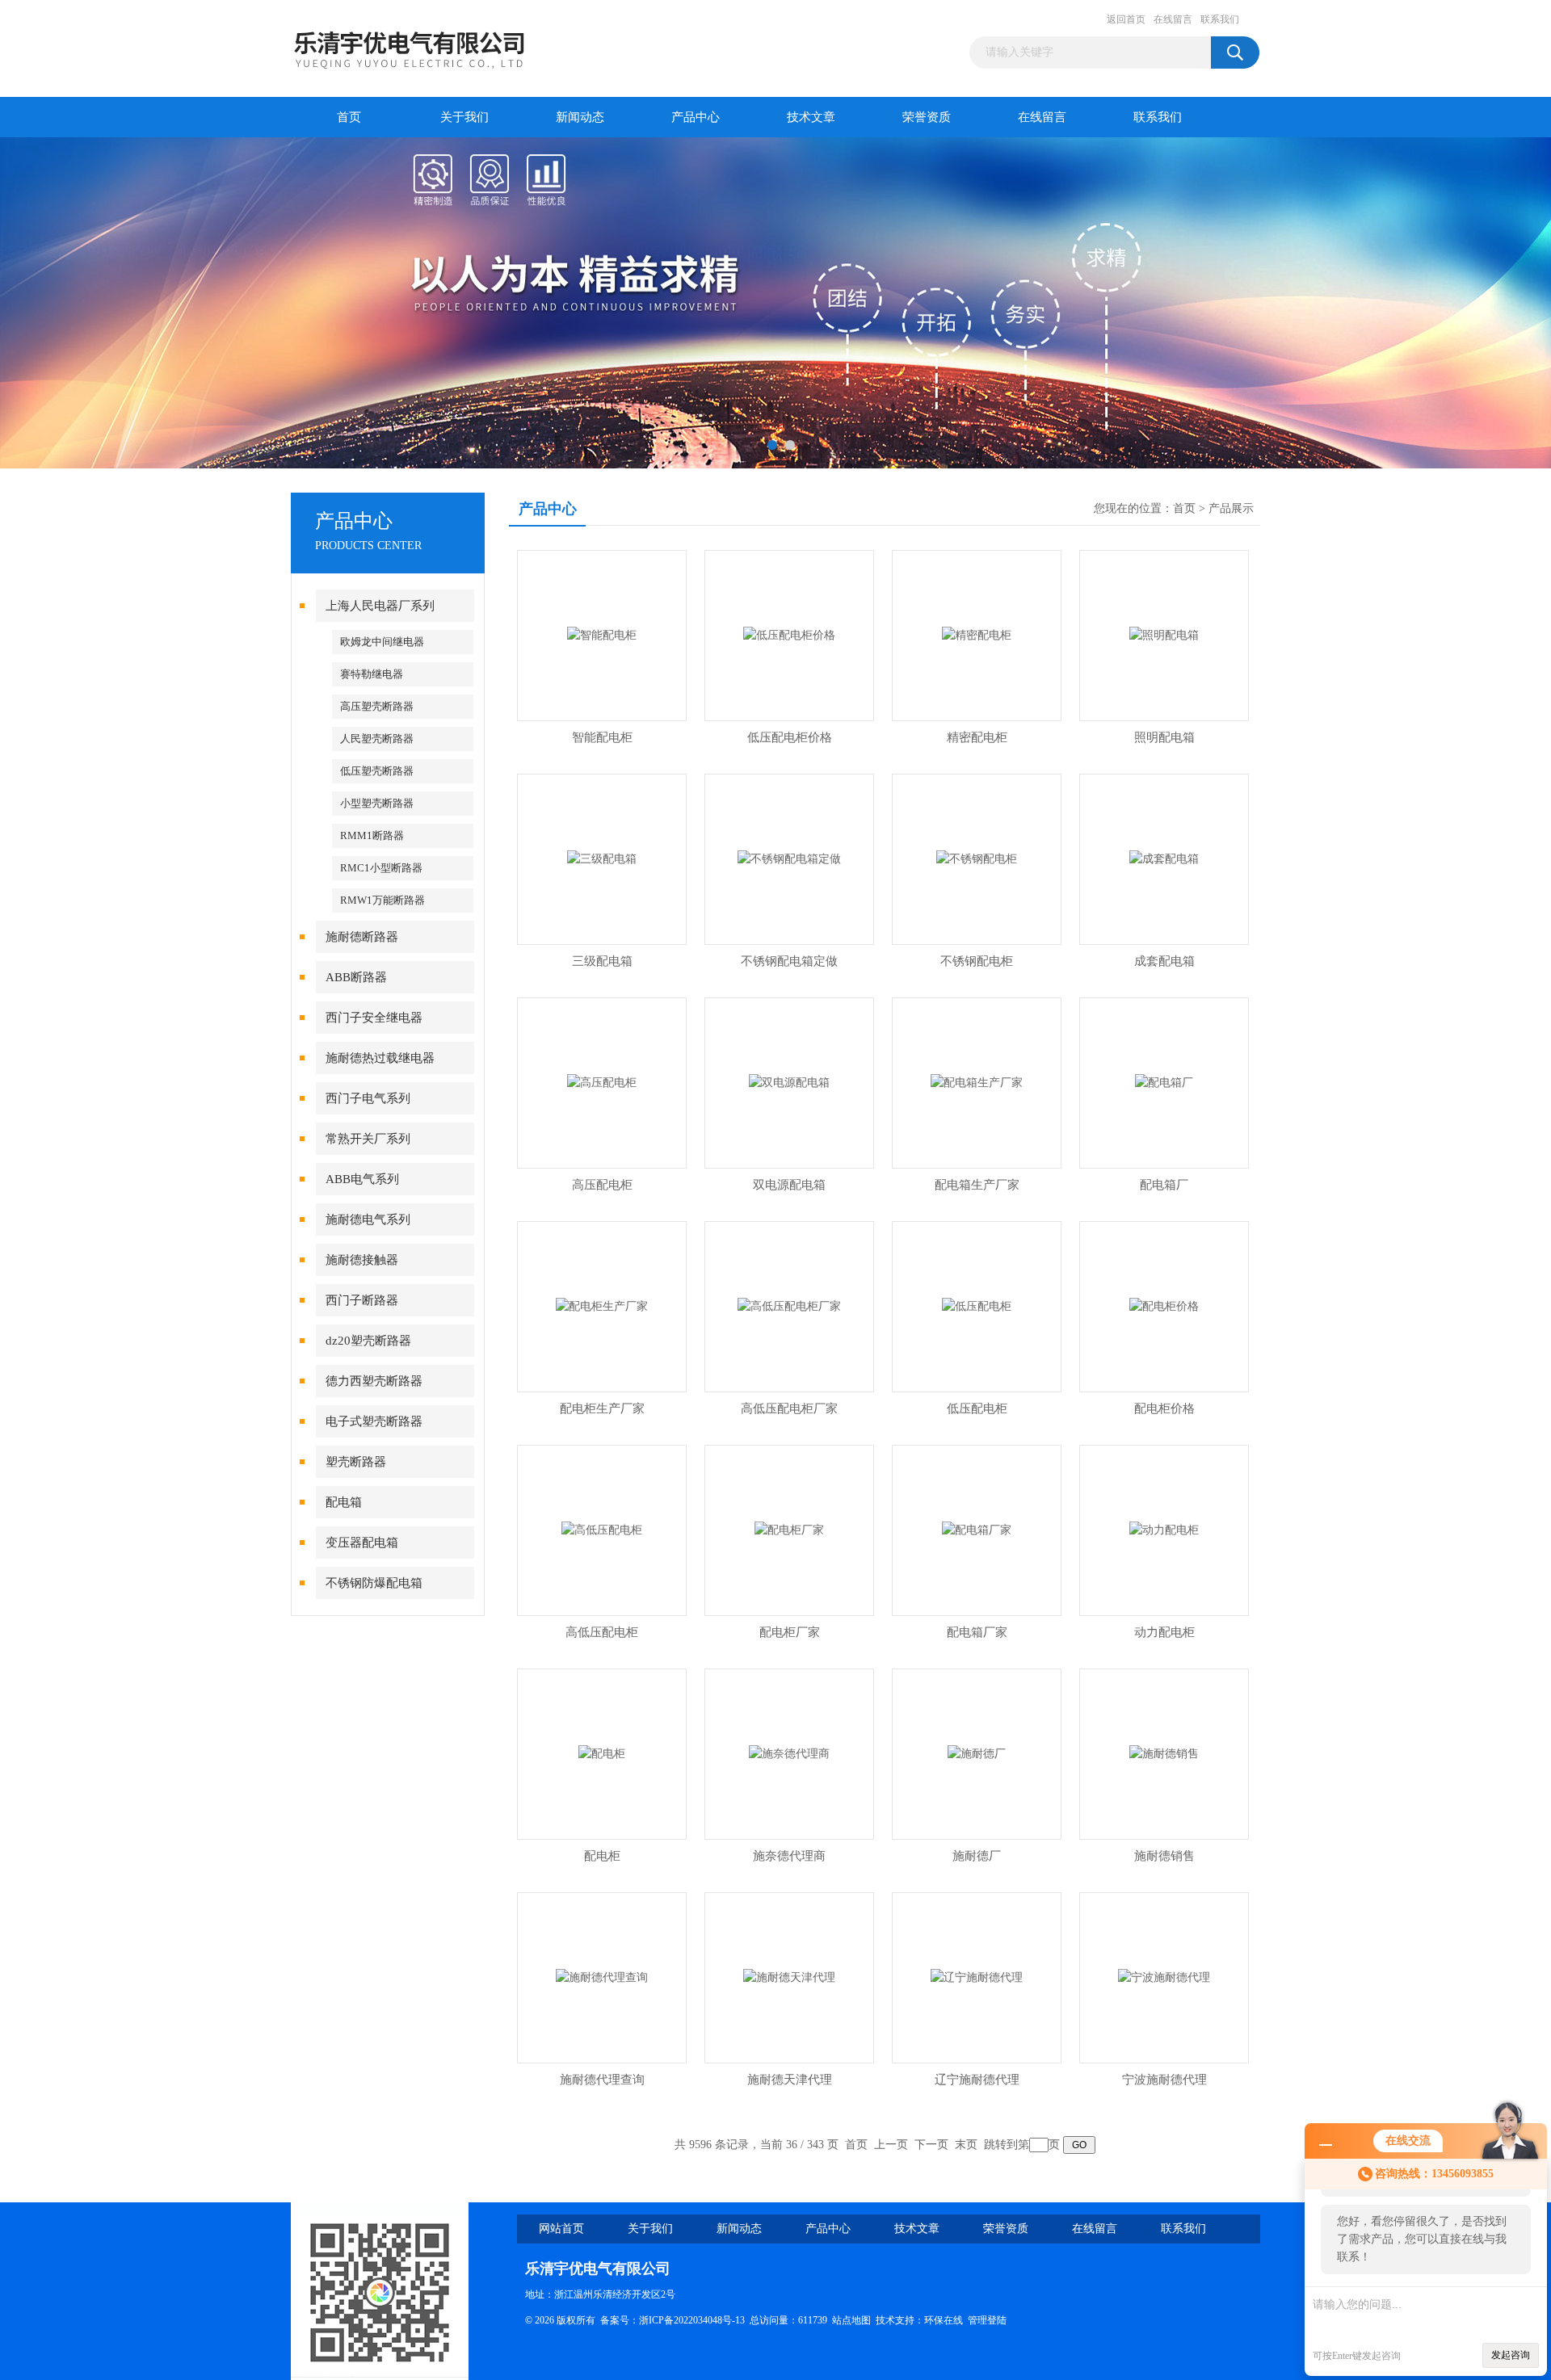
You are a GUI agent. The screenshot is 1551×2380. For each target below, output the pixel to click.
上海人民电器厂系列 (380, 606)
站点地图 (851, 2320)
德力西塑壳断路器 (374, 1381)
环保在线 (944, 2320)
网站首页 (561, 2229)
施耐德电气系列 (368, 1219)
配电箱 (344, 1502)
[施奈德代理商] (789, 1753)
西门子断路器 (362, 1300)
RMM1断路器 (372, 835)
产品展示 (1231, 508)
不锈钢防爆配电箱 (374, 1583)
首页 (349, 117)
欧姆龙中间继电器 (382, 642)
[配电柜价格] (1164, 1305)
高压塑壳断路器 (377, 706)
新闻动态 (580, 117)
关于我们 (464, 117)
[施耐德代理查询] (602, 1977)
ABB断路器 (356, 977)
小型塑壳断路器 (377, 803)
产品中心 (696, 117)
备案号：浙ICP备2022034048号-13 (673, 2320)
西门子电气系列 (368, 1098)
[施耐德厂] (977, 1753)
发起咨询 (1511, 2355)
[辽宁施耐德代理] (977, 1977)
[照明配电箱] (1164, 634)
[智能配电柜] (602, 634)
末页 (966, 2145)
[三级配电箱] (602, 858)
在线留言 (1173, 19)
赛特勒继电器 (372, 674)
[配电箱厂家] (977, 1529)
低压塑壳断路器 (377, 771)
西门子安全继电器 (374, 1018)
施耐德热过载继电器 (380, 1058)
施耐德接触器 (362, 1260)
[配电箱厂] (1164, 1082)
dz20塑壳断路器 (368, 1341)
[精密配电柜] (977, 634)
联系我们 (1220, 19)
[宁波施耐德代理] (1164, 1977)
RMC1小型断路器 (381, 868)
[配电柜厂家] (789, 1529)
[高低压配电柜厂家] (789, 1305)
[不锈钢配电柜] (977, 858)
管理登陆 (987, 2320)
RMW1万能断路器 (382, 900)
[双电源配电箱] (789, 1082)
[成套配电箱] (1164, 858)
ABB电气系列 (362, 1179)
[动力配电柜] (1164, 1529)
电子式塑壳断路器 (374, 1421)
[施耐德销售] (1164, 1753)
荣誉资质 (927, 117)
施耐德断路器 (362, 937)
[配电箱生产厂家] (977, 1082)
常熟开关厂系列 (368, 1139)
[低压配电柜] (977, 1305)
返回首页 (1126, 19)
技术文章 (811, 117)
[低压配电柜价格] (789, 634)
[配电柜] (602, 1753)
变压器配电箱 (362, 1543)
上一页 (891, 2145)
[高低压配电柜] (602, 1529)
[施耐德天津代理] (789, 1977)
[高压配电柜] (602, 1082)
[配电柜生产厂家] (602, 1305)
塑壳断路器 (356, 1462)
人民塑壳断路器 (377, 739)
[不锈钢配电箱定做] (789, 858)
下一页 (931, 2145)
